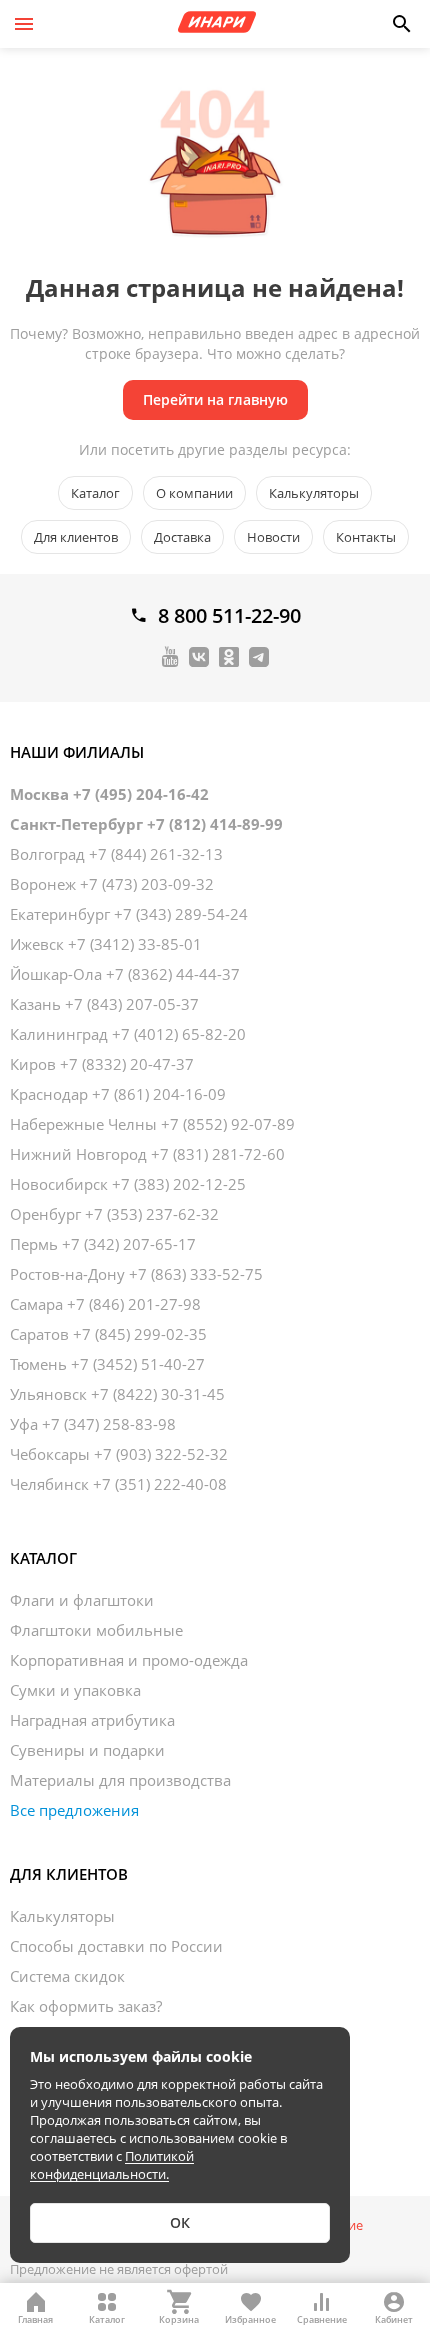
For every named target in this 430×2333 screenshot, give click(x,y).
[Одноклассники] (229, 656)
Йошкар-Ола (125, 974)
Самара (105, 1304)
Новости (273, 537)
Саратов (108, 1334)
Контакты (366, 537)
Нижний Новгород (147, 1154)
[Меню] (24, 24)
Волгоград (116, 854)
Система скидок (67, 1976)
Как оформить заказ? (86, 2006)
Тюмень (107, 1364)
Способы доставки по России (116, 1946)
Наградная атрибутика (92, 1720)
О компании (194, 493)
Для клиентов (76, 537)
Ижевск (106, 944)
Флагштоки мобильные (96, 1630)
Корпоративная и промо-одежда (129, 1660)
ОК (180, 2222)
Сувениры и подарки (87, 1750)
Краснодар (118, 1094)
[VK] (199, 656)
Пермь (103, 1244)
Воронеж (112, 884)
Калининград (128, 1034)
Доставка (182, 537)
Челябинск (118, 1484)
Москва (109, 794)
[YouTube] (170, 656)
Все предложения (74, 1810)
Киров (102, 1064)
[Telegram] (259, 656)
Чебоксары (119, 1454)
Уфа (93, 1424)
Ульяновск (117, 1394)
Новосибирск (128, 1184)
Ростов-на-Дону (136, 1274)
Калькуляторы (314, 493)
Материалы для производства (120, 1780)
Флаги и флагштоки (82, 1600)
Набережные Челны (152, 1124)
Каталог (95, 493)
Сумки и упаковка (75, 1690)
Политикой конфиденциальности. (112, 2165)
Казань (104, 1004)
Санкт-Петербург (146, 824)
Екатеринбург (129, 914)
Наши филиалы (77, 752)
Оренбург (114, 1214)
